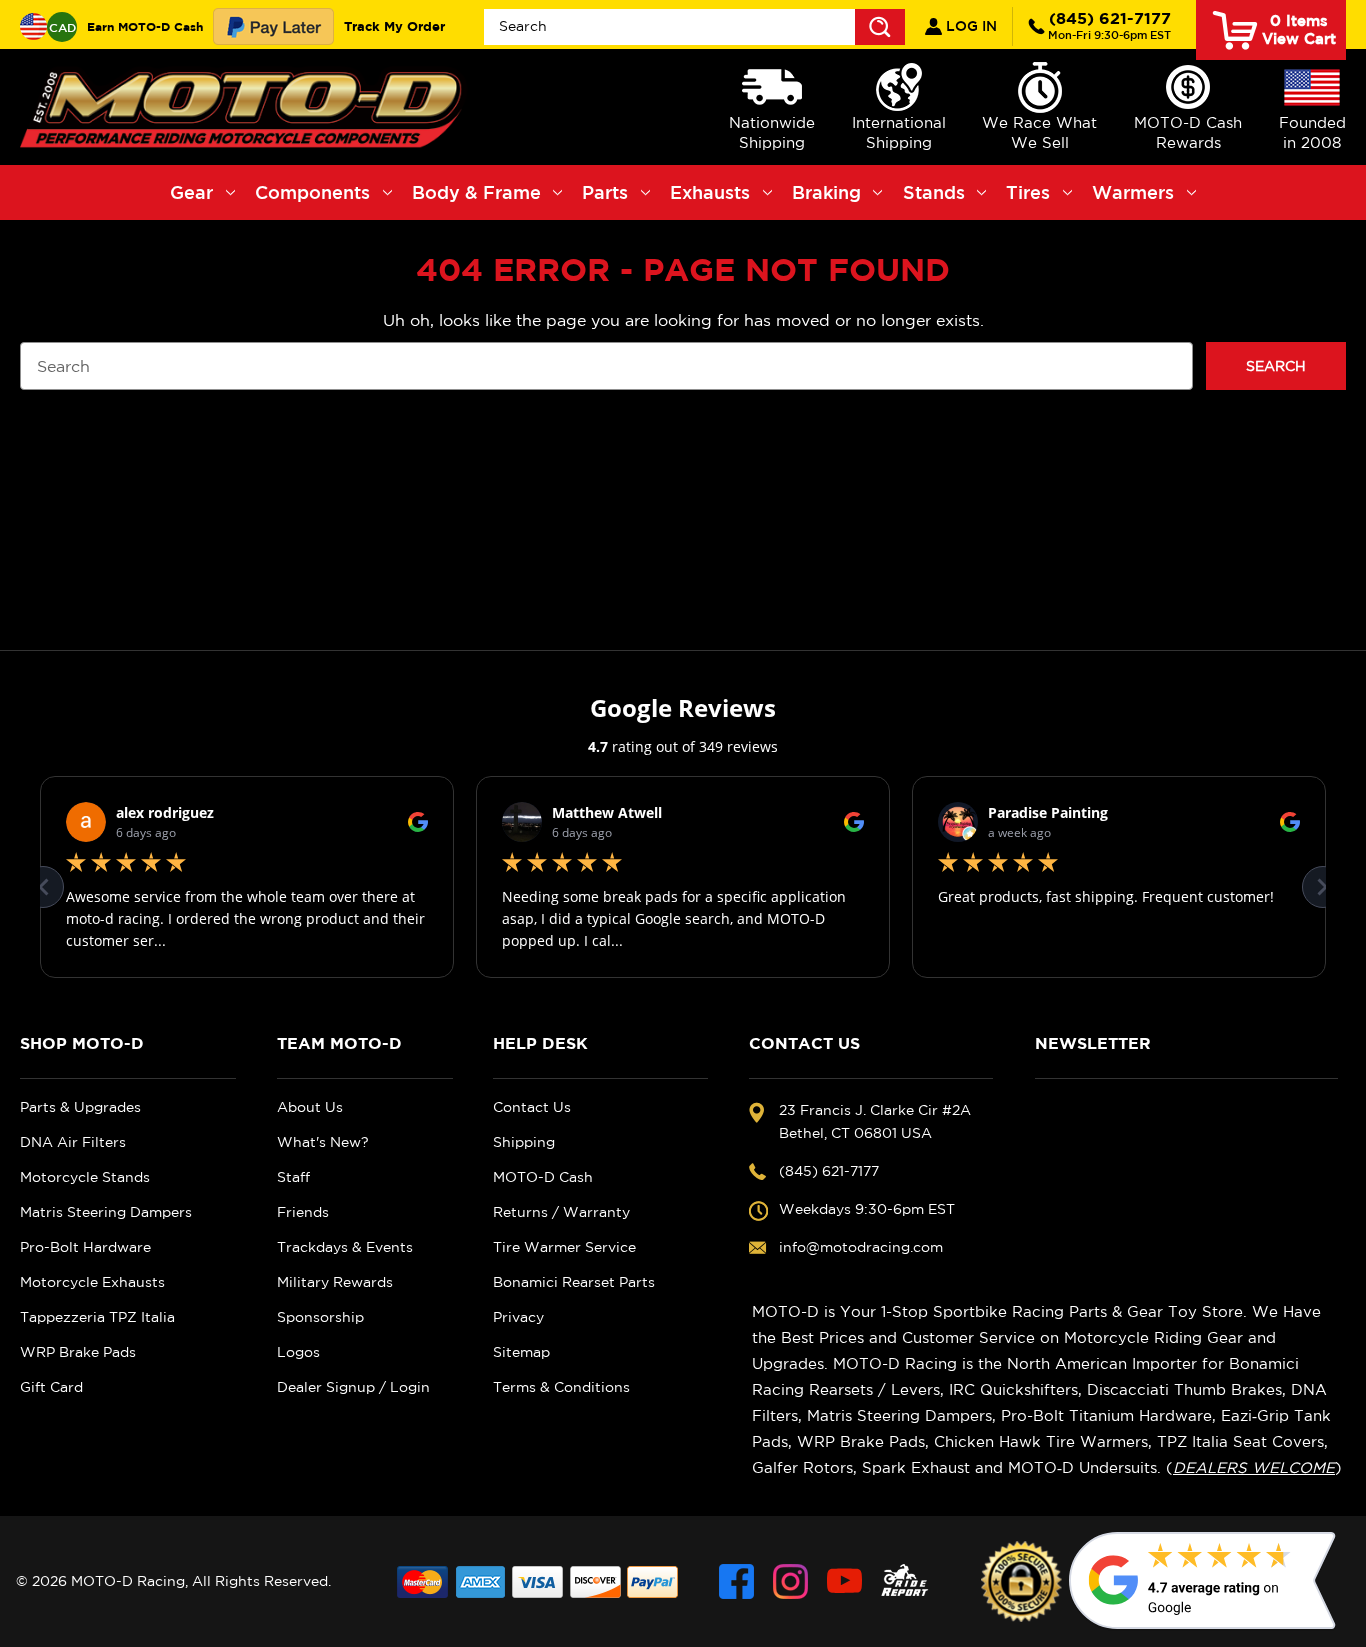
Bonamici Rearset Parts (574, 1282)
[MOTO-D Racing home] (245, 107)
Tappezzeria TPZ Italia (97, 1317)
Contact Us (532, 1107)
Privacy (518, 1317)
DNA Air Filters (73, 1142)
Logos (298, 1352)
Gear (191, 192)
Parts (605, 192)
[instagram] (790, 1581)
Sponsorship (320, 1317)
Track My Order (394, 26)
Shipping (524, 1142)
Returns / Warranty (561, 1212)
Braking (826, 192)
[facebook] (736, 1581)
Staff (293, 1177)
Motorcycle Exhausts (92, 1282)
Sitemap (521, 1352)
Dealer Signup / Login (353, 1387)
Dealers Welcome (1254, 1467)
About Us (310, 1107)
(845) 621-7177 (1109, 25)
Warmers (1133, 192)
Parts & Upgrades (80, 1107)
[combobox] (694, 27)
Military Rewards (335, 1282)
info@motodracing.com (861, 1247)
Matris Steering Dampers (106, 1212)
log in (969, 26)
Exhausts (710, 192)
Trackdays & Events (345, 1247)
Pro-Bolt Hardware (85, 1247)
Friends (303, 1212)
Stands (934, 192)
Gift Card (51, 1387)
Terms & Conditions (561, 1387)
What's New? (323, 1142)
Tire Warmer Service (564, 1247)
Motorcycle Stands (85, 1177)
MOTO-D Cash (543, 1177)
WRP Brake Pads (78, 1352)
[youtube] (844, 1581)
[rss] (905, 1581)
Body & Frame (476, 192)
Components (312, 192)
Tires (1028, 192)
